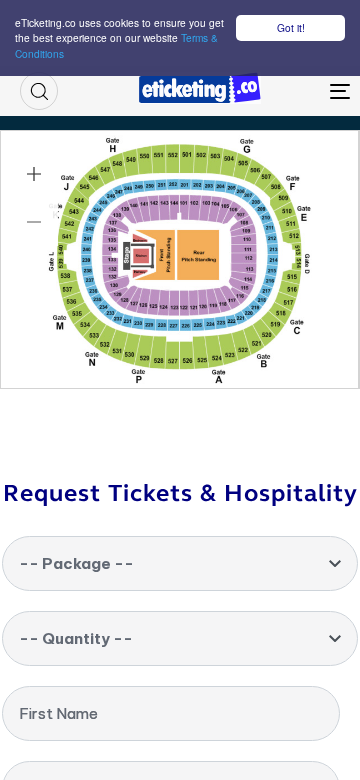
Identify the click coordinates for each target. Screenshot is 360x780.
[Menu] (296, 91)
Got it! (291, 27)
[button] (39, 91)
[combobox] (180, 563)
